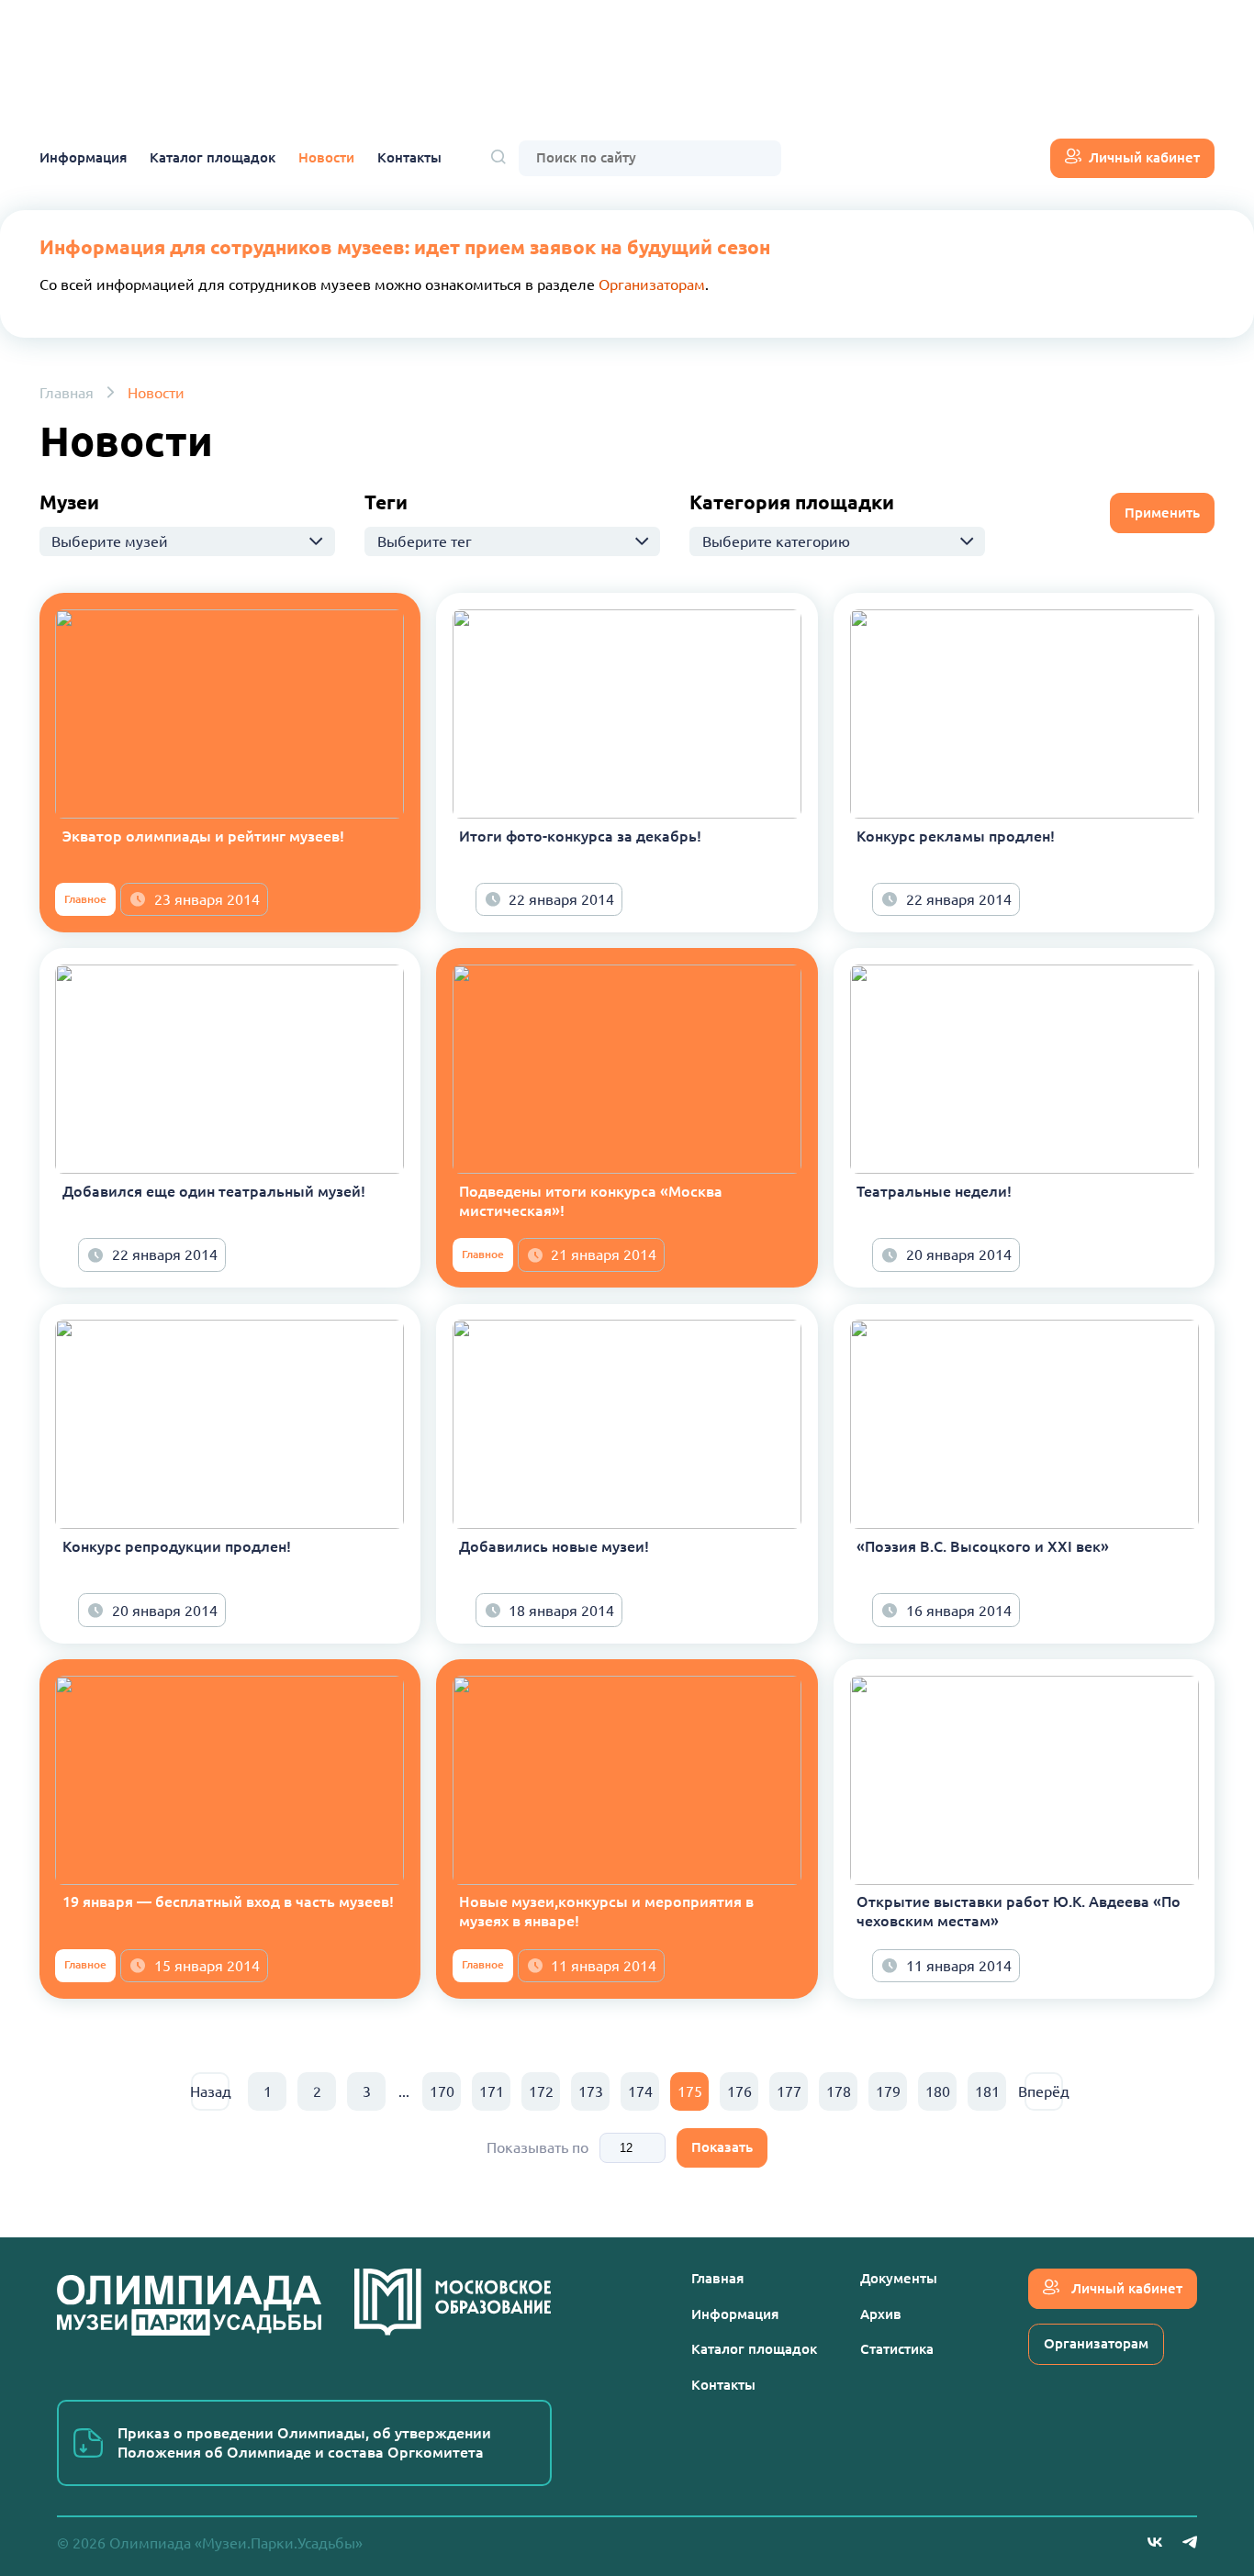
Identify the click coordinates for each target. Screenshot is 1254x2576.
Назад (210, 2091)
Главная (67, 393)
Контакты (409, 157)
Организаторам (652, 284)
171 (492, 2091)
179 (888, 2091)
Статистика (897, 2349)
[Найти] (498, 158)
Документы (899, 2278)
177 (789, 2091)
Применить (1162, 513)
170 (442, 2091)
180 (938, 2091)
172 (541, 2091)
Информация (83, 157)
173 (591, 2091)
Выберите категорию (776, 541)
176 (739, 2091)
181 (987, 2091)
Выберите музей (110, 541)
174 (640, 2091)
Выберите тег (425, 541)
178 (839, 2091)
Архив (881, 2314)
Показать (722, 2147)
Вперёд (1044, 2091)
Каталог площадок (213, 157)
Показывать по (537, 2147)
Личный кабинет (1144, 157)
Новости (326, 157)
